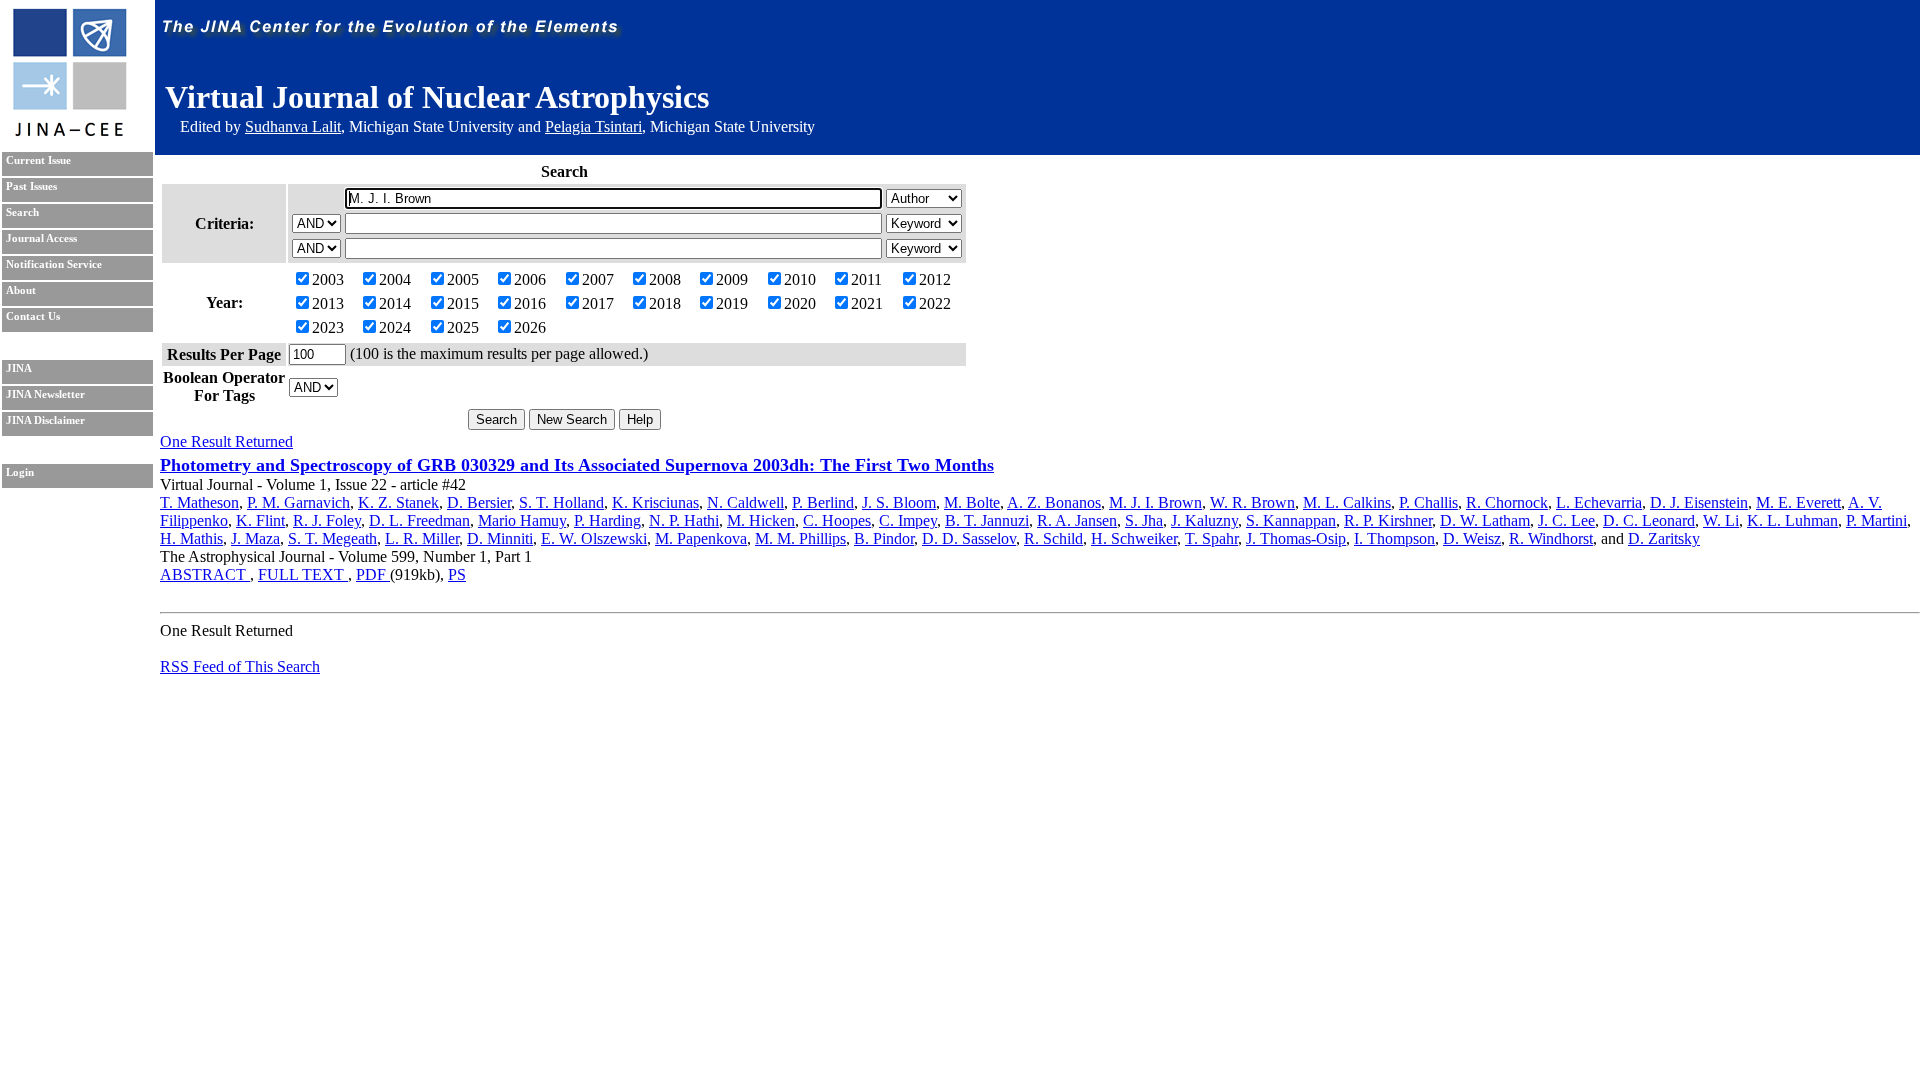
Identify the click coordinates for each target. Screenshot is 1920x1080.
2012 (935, 279)
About (21, 290)
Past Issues (31, 186)
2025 (463, 327)
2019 (732, 303)
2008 (665, 279)
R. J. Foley (327, 520)
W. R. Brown (1252, 502)
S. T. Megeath (332, 538)
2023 (328, 327)
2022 (935, 303)
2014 (395, 303)
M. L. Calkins (1347, 502)
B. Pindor (884, 538)
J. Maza (255, 538)
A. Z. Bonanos (1054, 502)
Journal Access (41, 238)
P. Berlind (823, 502)
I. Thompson (1394, 538)
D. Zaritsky (1664, 538)
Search (22, 212)
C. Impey (908, 520)
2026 (530, 327)
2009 (732, 279)
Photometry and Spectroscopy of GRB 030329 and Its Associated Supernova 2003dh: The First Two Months (577, 465)
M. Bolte (972, 502)
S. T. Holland (561, 502)
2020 (800, 303)
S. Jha (1144, 520)
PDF (373, 574)
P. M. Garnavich (298, 502)
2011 (866, 279)
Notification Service (54, 264)
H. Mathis (191, 538)
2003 (328, 279)
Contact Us (33, 316)
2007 (598, 279)
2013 (328, 303)
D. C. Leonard (1649, 520)
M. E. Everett (1798, 502)
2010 (800, 279)
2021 (867, 303)
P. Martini (1876, 520)
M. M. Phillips (800, 538)
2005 (463, 279)
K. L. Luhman (1792, 520)
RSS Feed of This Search (240, 666)
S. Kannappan (1291, 520)
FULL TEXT (303, 574)
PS (457, 574)
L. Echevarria (1599, 502)
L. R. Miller (422, 538)
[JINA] (69, 132)
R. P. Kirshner (1388, 520)
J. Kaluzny (1204, 520)
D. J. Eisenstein (1699, 502)
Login (20, 472)
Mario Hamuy (522, 520)
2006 (530, 279)
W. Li (1721, 520)
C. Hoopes (837, 520)
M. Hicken (761, 520)
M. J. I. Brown (1155, 502)
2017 (598, 303)
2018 (665, 303)
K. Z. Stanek (398, 502)
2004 (395, 279)
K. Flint (260, 520)
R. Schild (1053, 538)
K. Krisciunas (655, 502)
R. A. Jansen (1077, 520)
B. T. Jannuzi (987, 520)
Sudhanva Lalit (293, 126)
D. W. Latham (1485, 520)
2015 (463, 303)
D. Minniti (500, 538)
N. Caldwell (745, 502)
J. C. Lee (1566, 520)
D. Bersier (479, 502)
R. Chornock (1507, 502)
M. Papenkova (701, 538)
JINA (19, 368)
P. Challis (1428, 502)
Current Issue (38, 160)
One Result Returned (226, 441)
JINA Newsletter (45, 394)
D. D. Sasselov (969, 538)
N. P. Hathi (684, 520)
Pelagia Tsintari (593, 126)
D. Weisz (1472, 538)
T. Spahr (1211, 538)
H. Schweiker (1134, 538)
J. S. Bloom (899, 502)
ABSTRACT (205, 574)
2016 (530, 303)
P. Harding (607, 520)
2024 (395, 327)
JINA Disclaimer (45, 420)
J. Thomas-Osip (1296, 538)
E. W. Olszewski (594, 538)
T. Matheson (199, 502)
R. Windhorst (1551, 538)
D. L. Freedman (419, 520)
